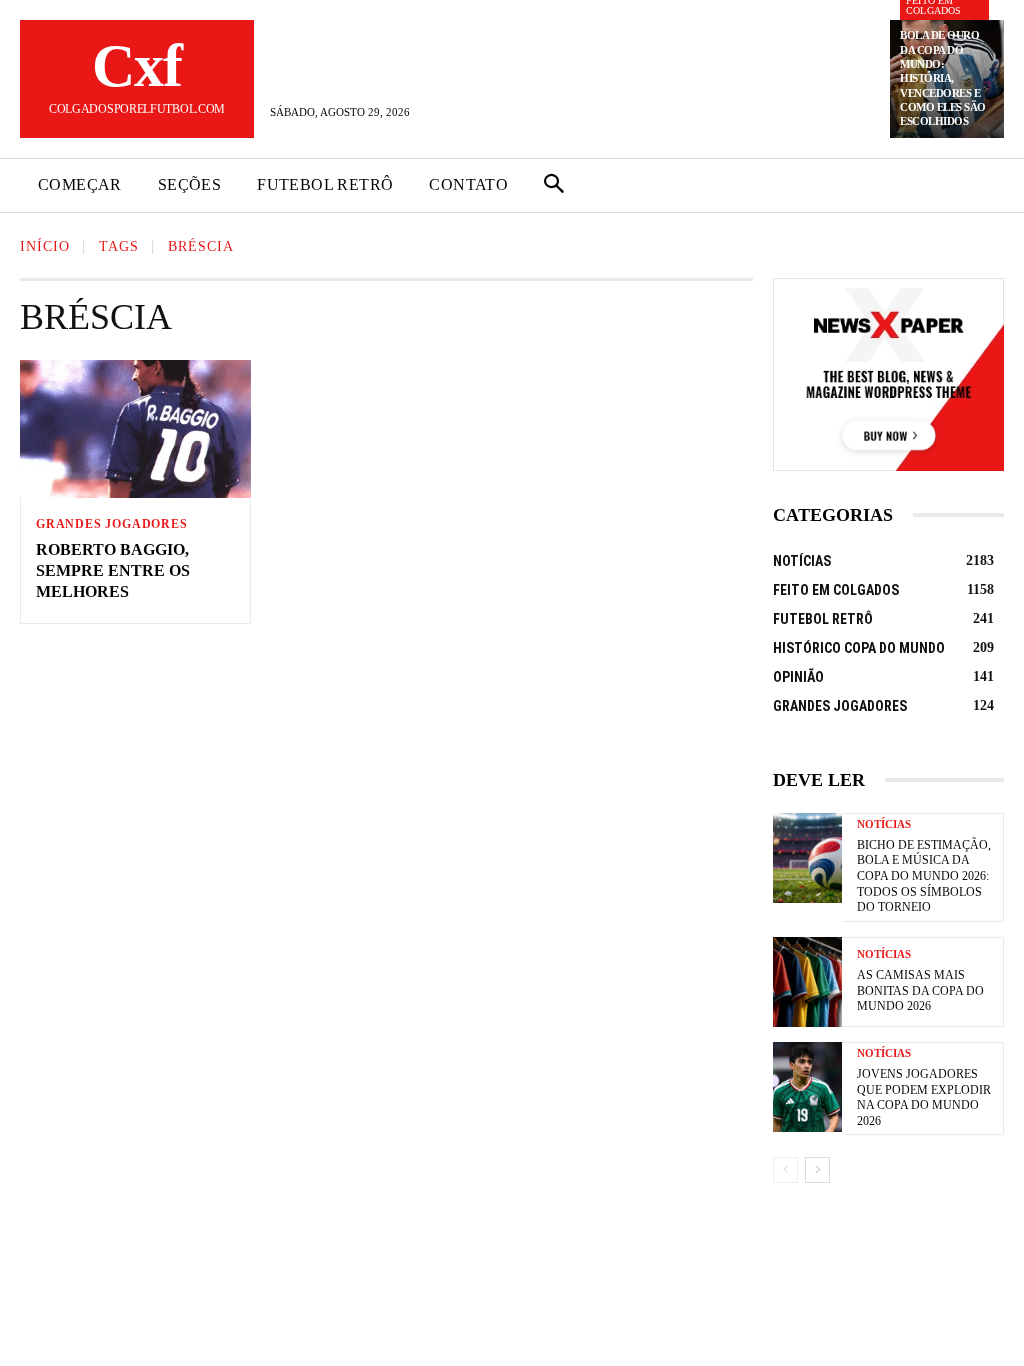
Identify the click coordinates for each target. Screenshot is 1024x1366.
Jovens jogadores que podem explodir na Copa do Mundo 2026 (924, 1097)
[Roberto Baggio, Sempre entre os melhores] (135, 429)
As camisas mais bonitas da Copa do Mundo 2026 (920, 990)
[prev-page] (785, 1170)
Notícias (884, 824)
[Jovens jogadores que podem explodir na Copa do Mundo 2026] (807, 1087)
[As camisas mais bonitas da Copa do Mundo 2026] (807, 982)
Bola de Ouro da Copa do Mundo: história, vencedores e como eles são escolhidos (943, 78)
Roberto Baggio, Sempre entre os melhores (113, 570)
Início (45, 247)
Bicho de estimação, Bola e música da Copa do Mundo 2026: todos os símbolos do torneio (924, 876)
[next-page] (817, 1170)
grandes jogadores (112, 524)
